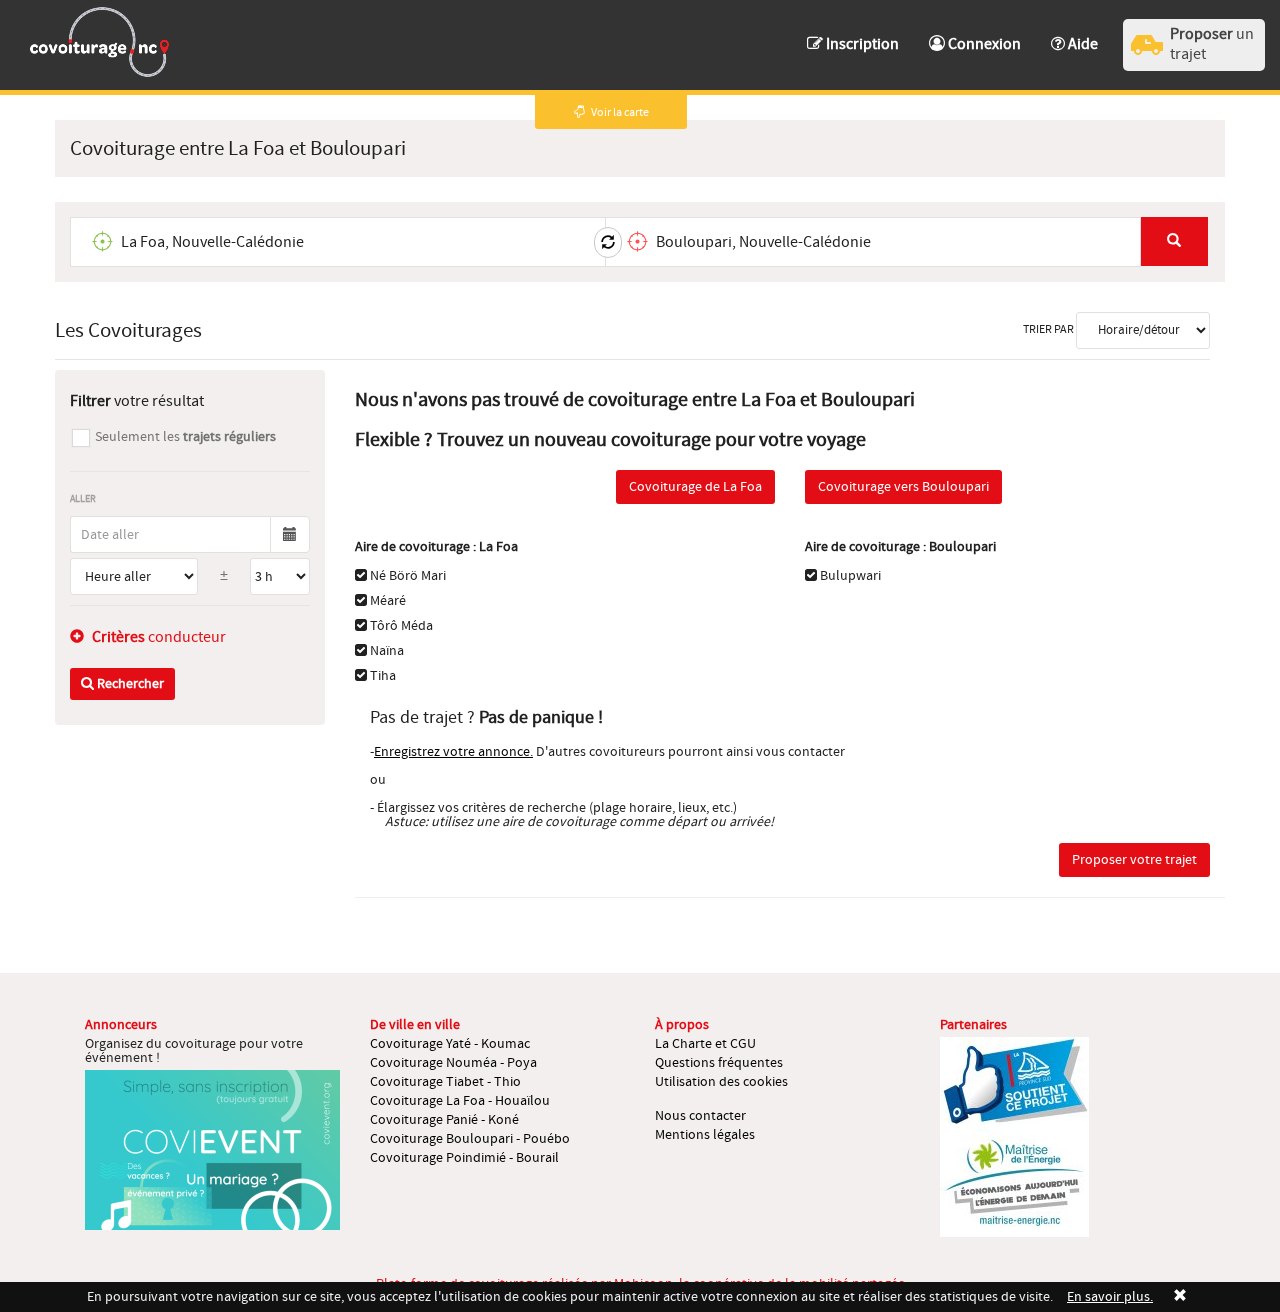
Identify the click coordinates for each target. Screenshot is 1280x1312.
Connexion (983, 44)
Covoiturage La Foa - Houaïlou (460, 1101)
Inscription (861, 44)
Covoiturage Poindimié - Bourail (464, 1158)
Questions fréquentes (719, 1063)
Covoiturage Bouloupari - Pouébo (470, 1139)
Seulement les (185, 437)
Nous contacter (700, 1116)
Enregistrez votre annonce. (453, 752)
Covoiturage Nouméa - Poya (453, 1063)
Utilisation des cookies (721, 1082)
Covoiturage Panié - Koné (444, 1120)
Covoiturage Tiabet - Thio (445, 1082)
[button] (1074, 34)
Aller (83, 498)
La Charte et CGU (705, 1044)
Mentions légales (705, 1135)
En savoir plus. (1110, 1297)
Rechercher (129, 684)
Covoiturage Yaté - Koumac (450, 1044)
